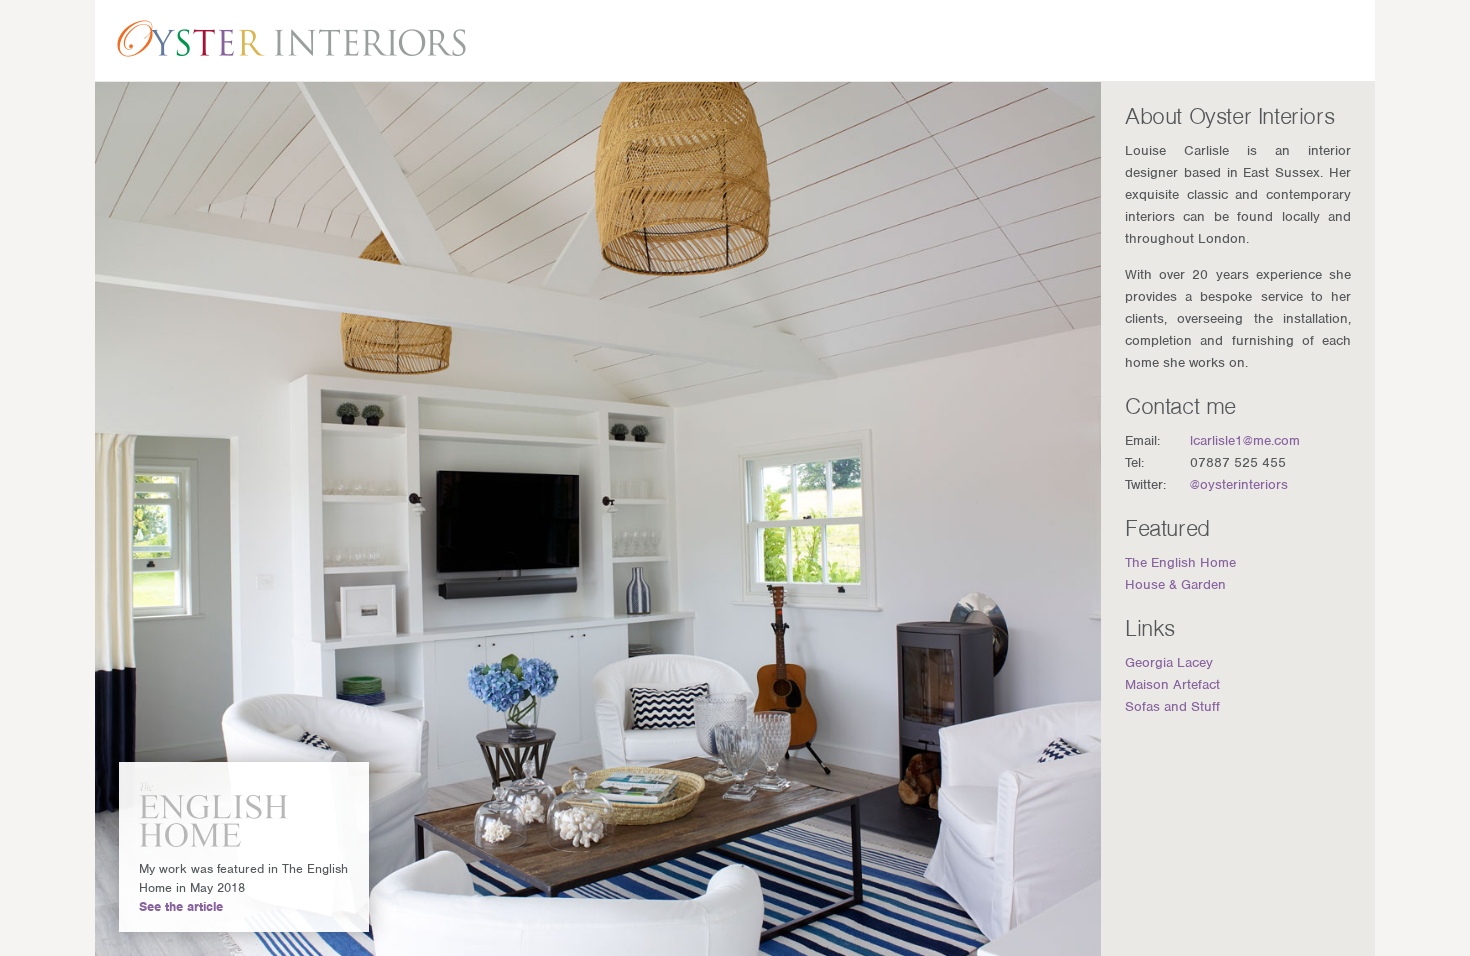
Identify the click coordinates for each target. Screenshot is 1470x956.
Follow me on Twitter (1247, 39)
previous (138, 519)
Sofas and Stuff (1172, 706)
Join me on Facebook (1295, 39)
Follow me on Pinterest (1343, 39)
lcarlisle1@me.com (1245, 440)
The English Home (1180, 562)
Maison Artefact (1172, 684)
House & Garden (1175, 584)
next (1058, 519)
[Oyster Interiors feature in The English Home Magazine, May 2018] (221, 814)
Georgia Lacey (1169, 662)
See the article (181, 906)
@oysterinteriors (1239, 484)
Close (343, 788)
